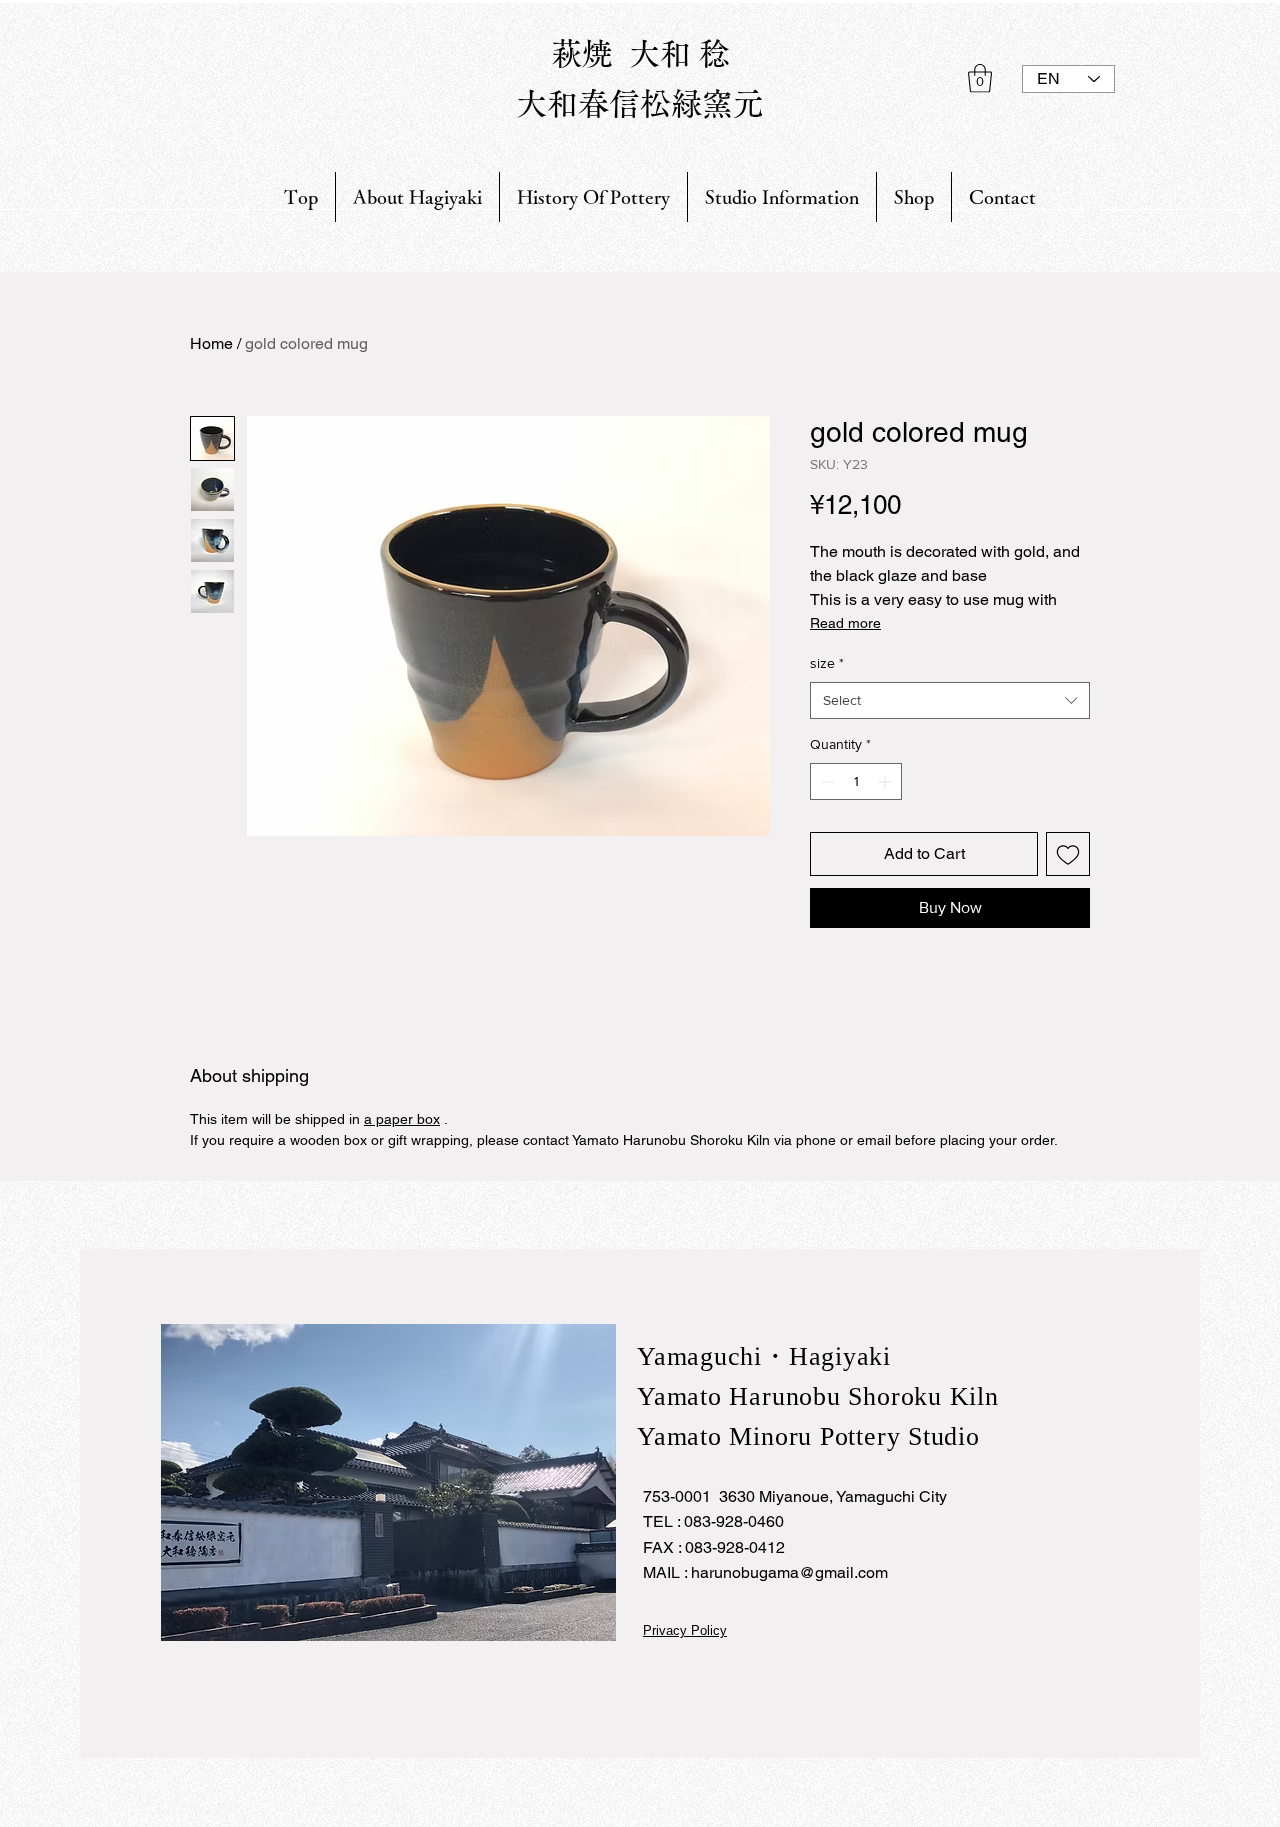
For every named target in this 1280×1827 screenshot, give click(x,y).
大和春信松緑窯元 (640, 103)
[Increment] (886, 781)
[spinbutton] (856, 781)
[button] (980, 78)
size (827, 663)
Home (211, 343)
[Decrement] (825, 781)
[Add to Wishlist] (1068, 854)
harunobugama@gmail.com (789, 1572)
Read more (845, 623)
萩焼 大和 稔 (640, 53)
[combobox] (950, 701)
